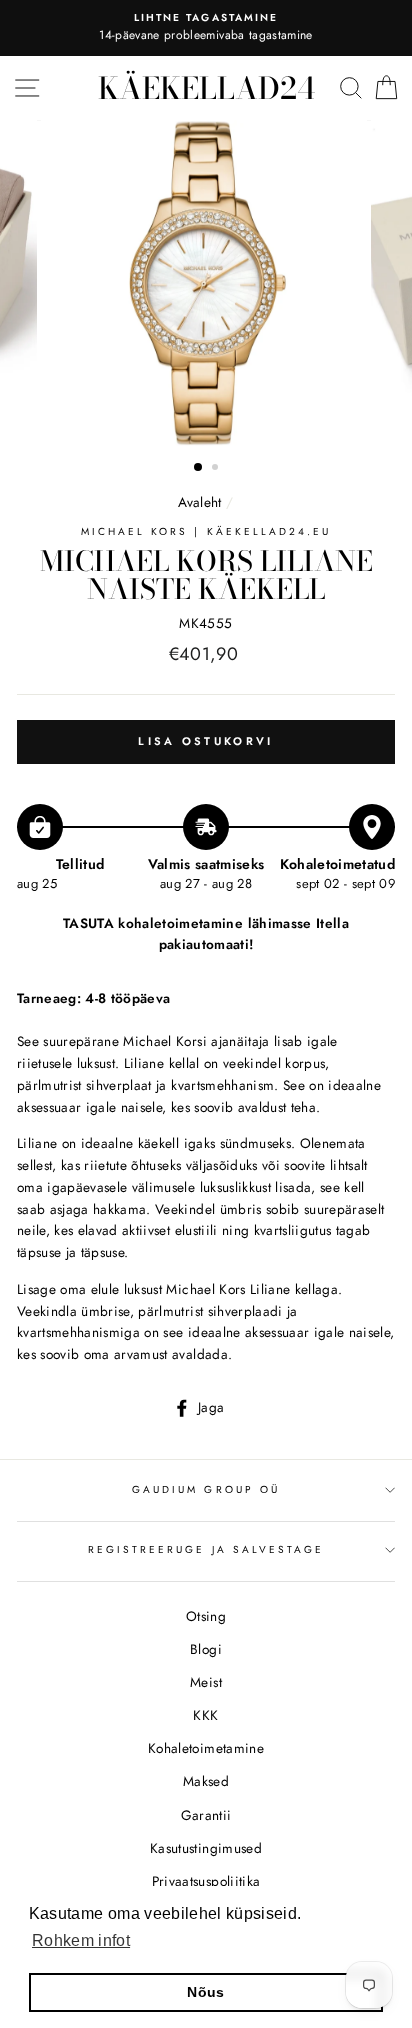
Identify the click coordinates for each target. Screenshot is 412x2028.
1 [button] (199, 468)
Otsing (206, 1616)
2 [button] (217, 469)
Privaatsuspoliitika (206, 1881)
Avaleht (202, 502)
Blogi (206, 1649)
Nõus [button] (205, 1992)
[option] (206, 28)
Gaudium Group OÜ (206, 1489)
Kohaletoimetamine (206, 1748)
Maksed (206, 1781)
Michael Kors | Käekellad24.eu (206, 531)
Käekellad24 (206, 88)
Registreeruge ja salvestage (206, 1549)
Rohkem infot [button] (81, 1940)
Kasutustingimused (206, 1848)
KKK (205, 1715)
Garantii (206, 1815)
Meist (206, 1682)
